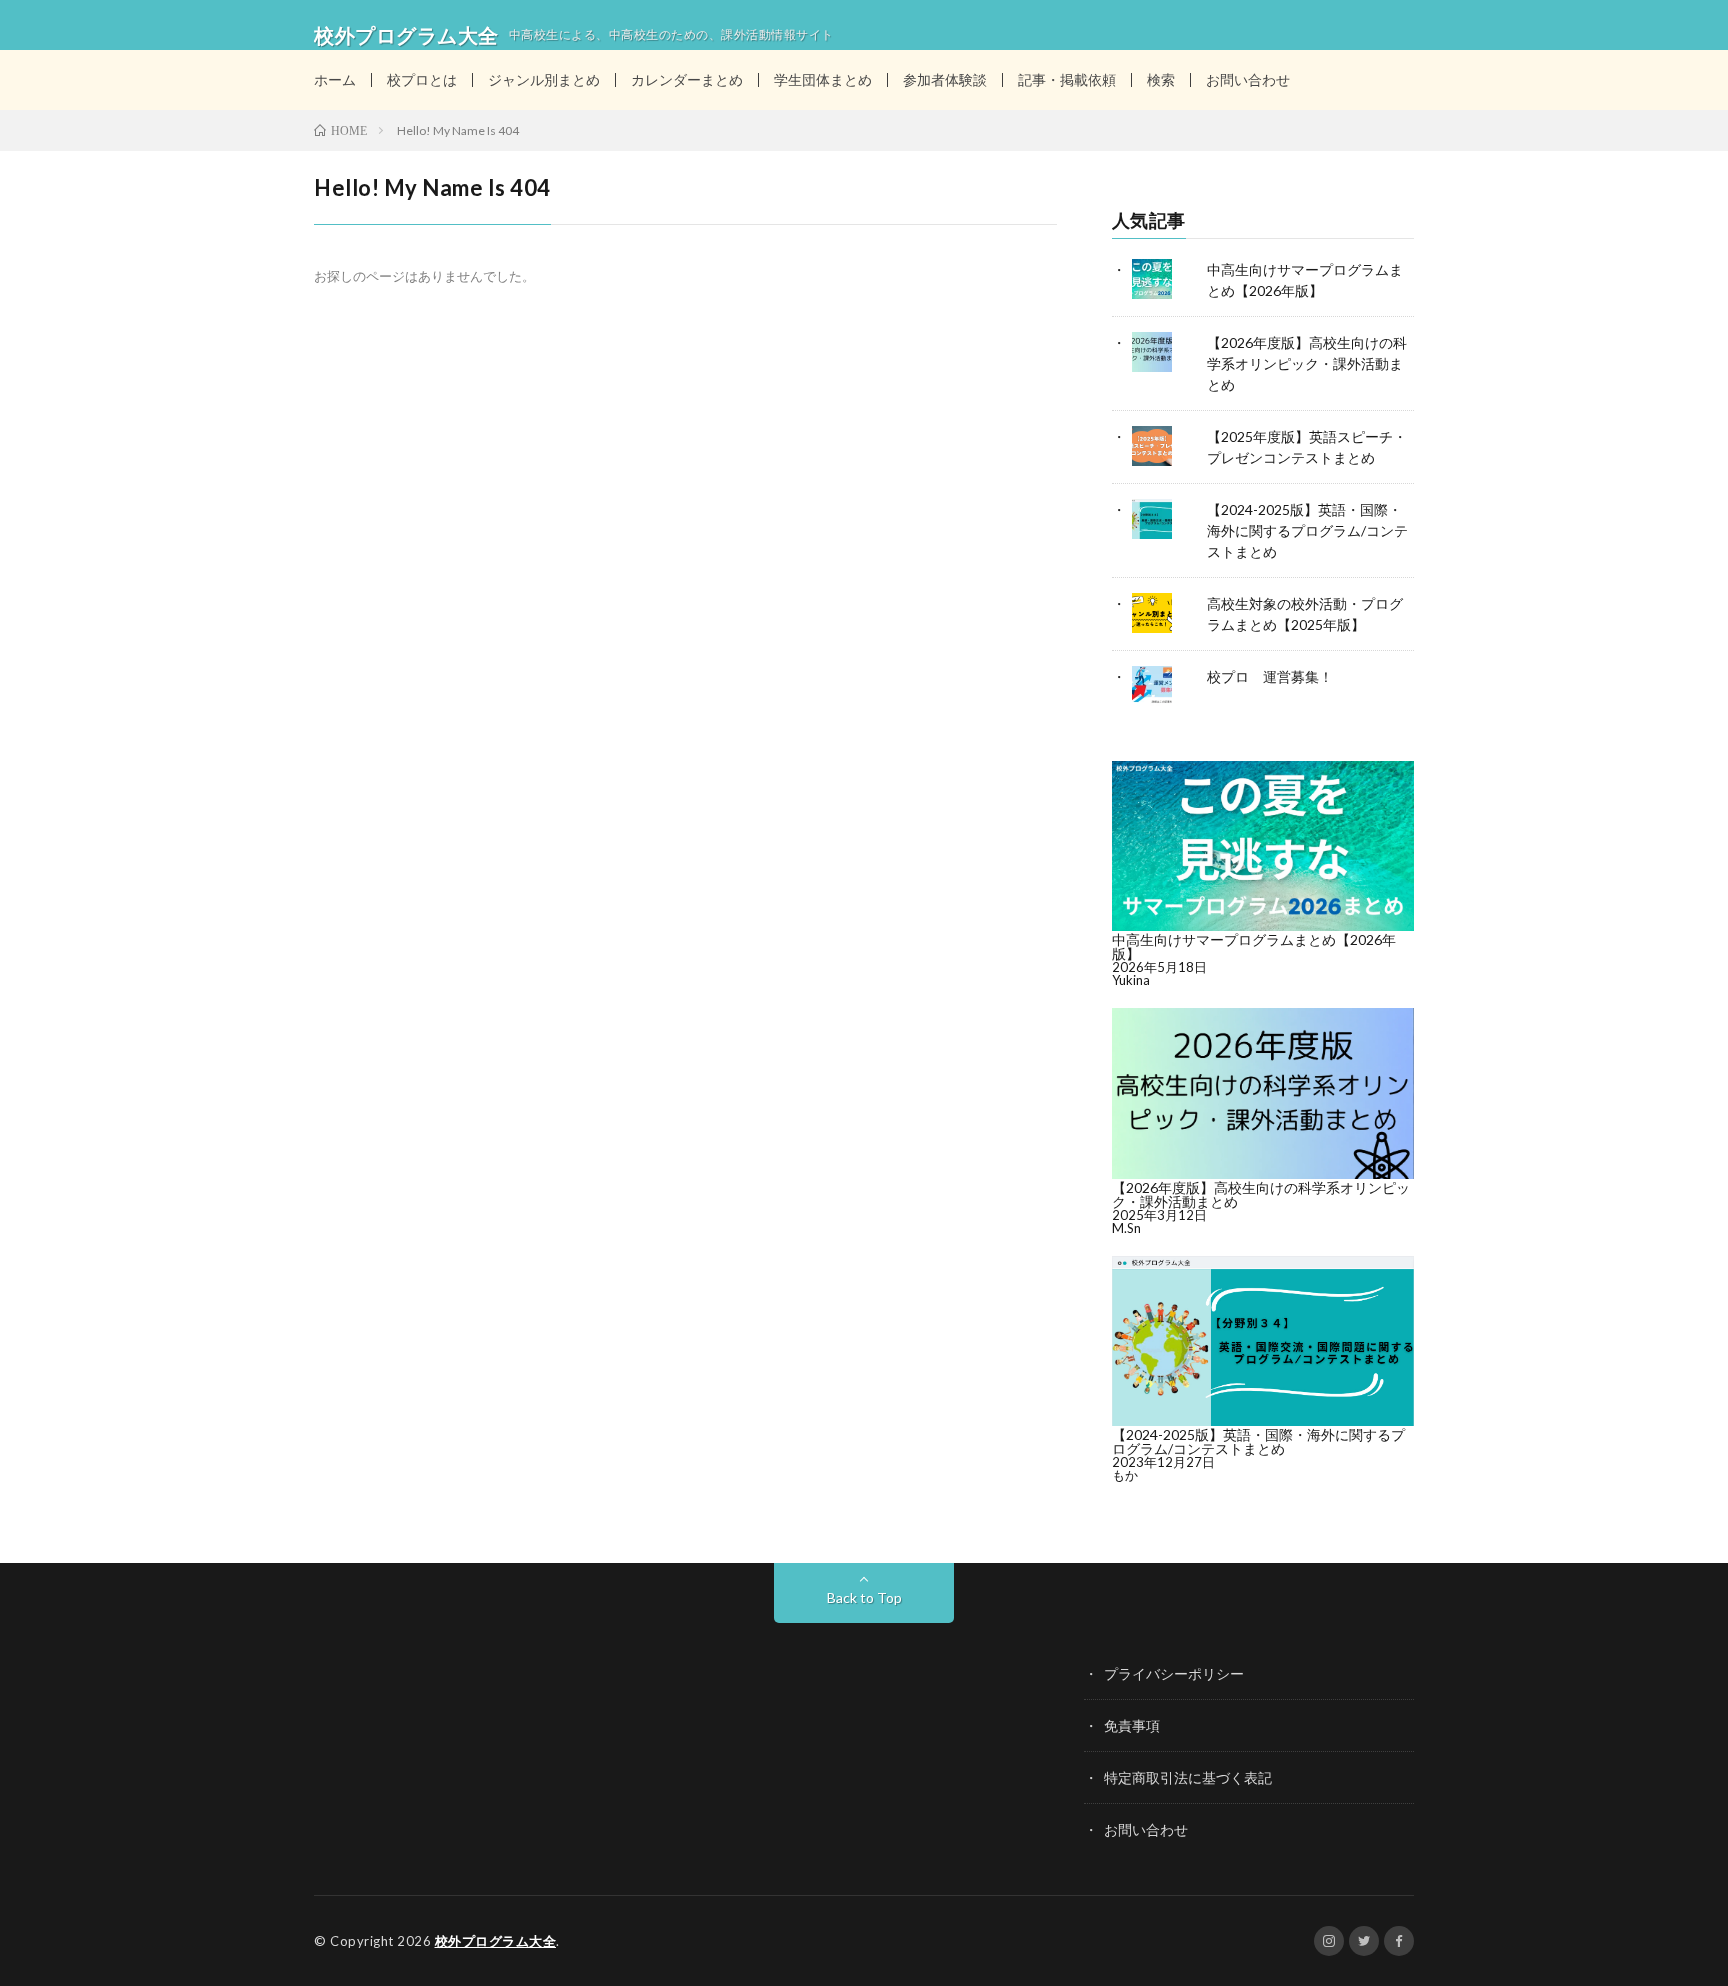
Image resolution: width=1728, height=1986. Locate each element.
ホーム (335, 79)
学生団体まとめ (823, 79)
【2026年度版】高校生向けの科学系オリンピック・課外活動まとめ (1307, 363)
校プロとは (422, 79)
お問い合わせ (1248, 79)
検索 (1161, 79)
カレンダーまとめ (687, 79)
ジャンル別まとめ (544, 79)
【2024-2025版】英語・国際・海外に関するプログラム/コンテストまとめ (1307, 530)
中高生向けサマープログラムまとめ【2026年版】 (1254, 946)
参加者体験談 (945, 79)
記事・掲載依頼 (1067, 79)
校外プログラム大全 (496, 1941)
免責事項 (1132, 1725)
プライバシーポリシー (1174, 1673)
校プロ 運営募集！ (1270, 676)
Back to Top (864, 1597)
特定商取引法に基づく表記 (1188, 1777)
